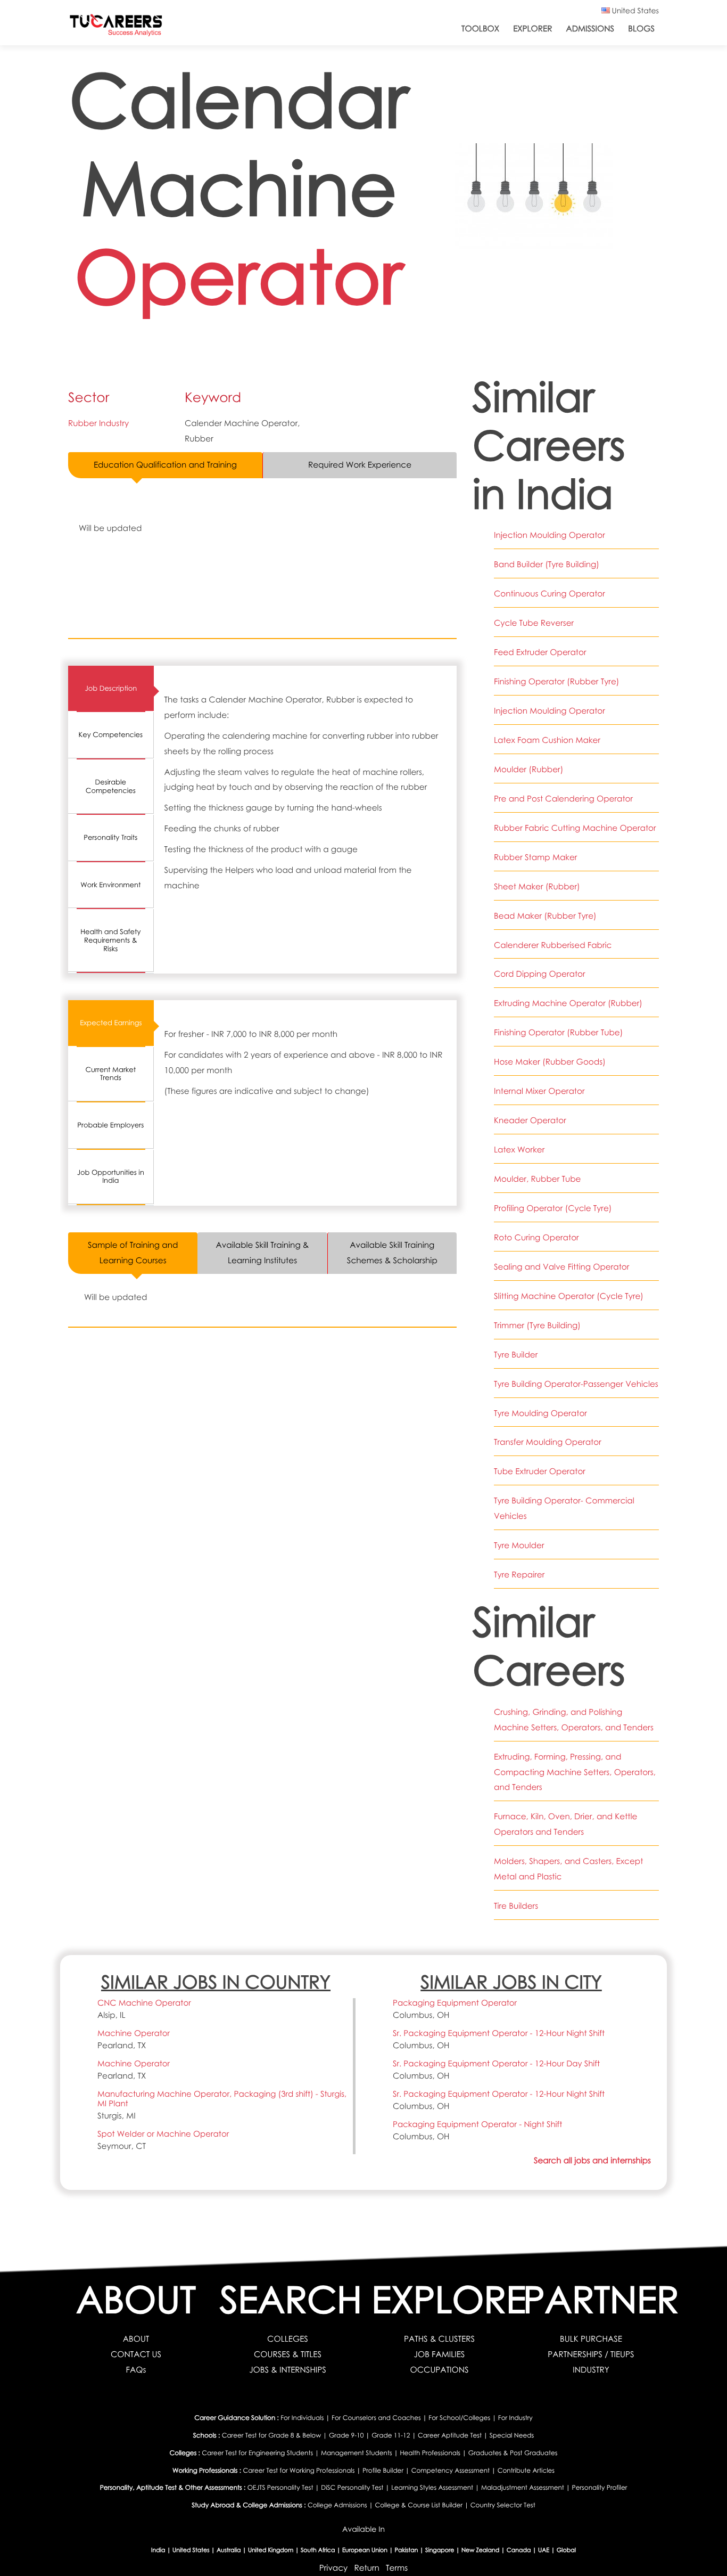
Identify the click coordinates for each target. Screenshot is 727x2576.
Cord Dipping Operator (540, 974)
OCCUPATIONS (439, 2370)
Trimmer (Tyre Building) (537, 1326)
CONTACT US (136, 2354)
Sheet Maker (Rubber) (537, 887)
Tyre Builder (516, 1355)
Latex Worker (519, 1150)
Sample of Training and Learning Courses (133, 1253)
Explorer (532, 29)
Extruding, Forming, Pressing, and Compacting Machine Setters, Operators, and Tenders (575, 1772)
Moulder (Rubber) (528, 770)
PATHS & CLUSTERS (439, 2339)
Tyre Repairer (519, 1575)
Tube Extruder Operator (540, 1471)
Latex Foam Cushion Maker (547, 740)
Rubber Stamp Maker (535, 857)
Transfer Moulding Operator (548, 1442)
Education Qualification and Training (165, 465)
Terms (397, 2568)
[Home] (116, 27)
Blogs (641, 29)
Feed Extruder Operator (540, 652)
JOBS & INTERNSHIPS (288, 2370)
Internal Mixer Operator (539, 1091)
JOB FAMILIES (440, 2354)
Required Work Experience (360, 465)
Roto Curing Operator (536, 1238)
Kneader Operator (530, 1121)
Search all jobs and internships (592, 2161)
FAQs (136, 2370)
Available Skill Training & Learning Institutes (263, 1253)
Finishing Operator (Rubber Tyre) (556, 682)
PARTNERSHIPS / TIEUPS (591, 2354)
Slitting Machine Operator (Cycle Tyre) (569, 1296)
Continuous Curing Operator (550, 594)
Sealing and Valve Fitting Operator (561, 1267)
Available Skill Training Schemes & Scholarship (392, 1253)
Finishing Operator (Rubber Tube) (558, 1033)
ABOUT (136, 2339)
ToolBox (480, 29)
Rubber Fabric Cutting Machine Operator (575, 828)
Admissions (590, 29)
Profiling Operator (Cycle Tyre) (553, 1208)
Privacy (333, 2568)
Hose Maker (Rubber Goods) (550, 1062)
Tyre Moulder (519, 1545)
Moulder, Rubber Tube (538, 1179)
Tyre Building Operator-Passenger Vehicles (576, 1384)
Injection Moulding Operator (550, 535)
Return (366, 2568)
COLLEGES (288, 2339)
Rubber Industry (98, 423)
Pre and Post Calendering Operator (563, 799)
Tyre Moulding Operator (540, 1413)
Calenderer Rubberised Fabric (553, 945)
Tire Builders (516, 1906)
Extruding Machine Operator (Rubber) (568, 1003)
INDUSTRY (591, 2370)
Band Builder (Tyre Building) (547, 565)
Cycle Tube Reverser (534, 623)
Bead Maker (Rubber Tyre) (545, 916)
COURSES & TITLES (288, 2354)
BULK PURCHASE (591, 2339)
